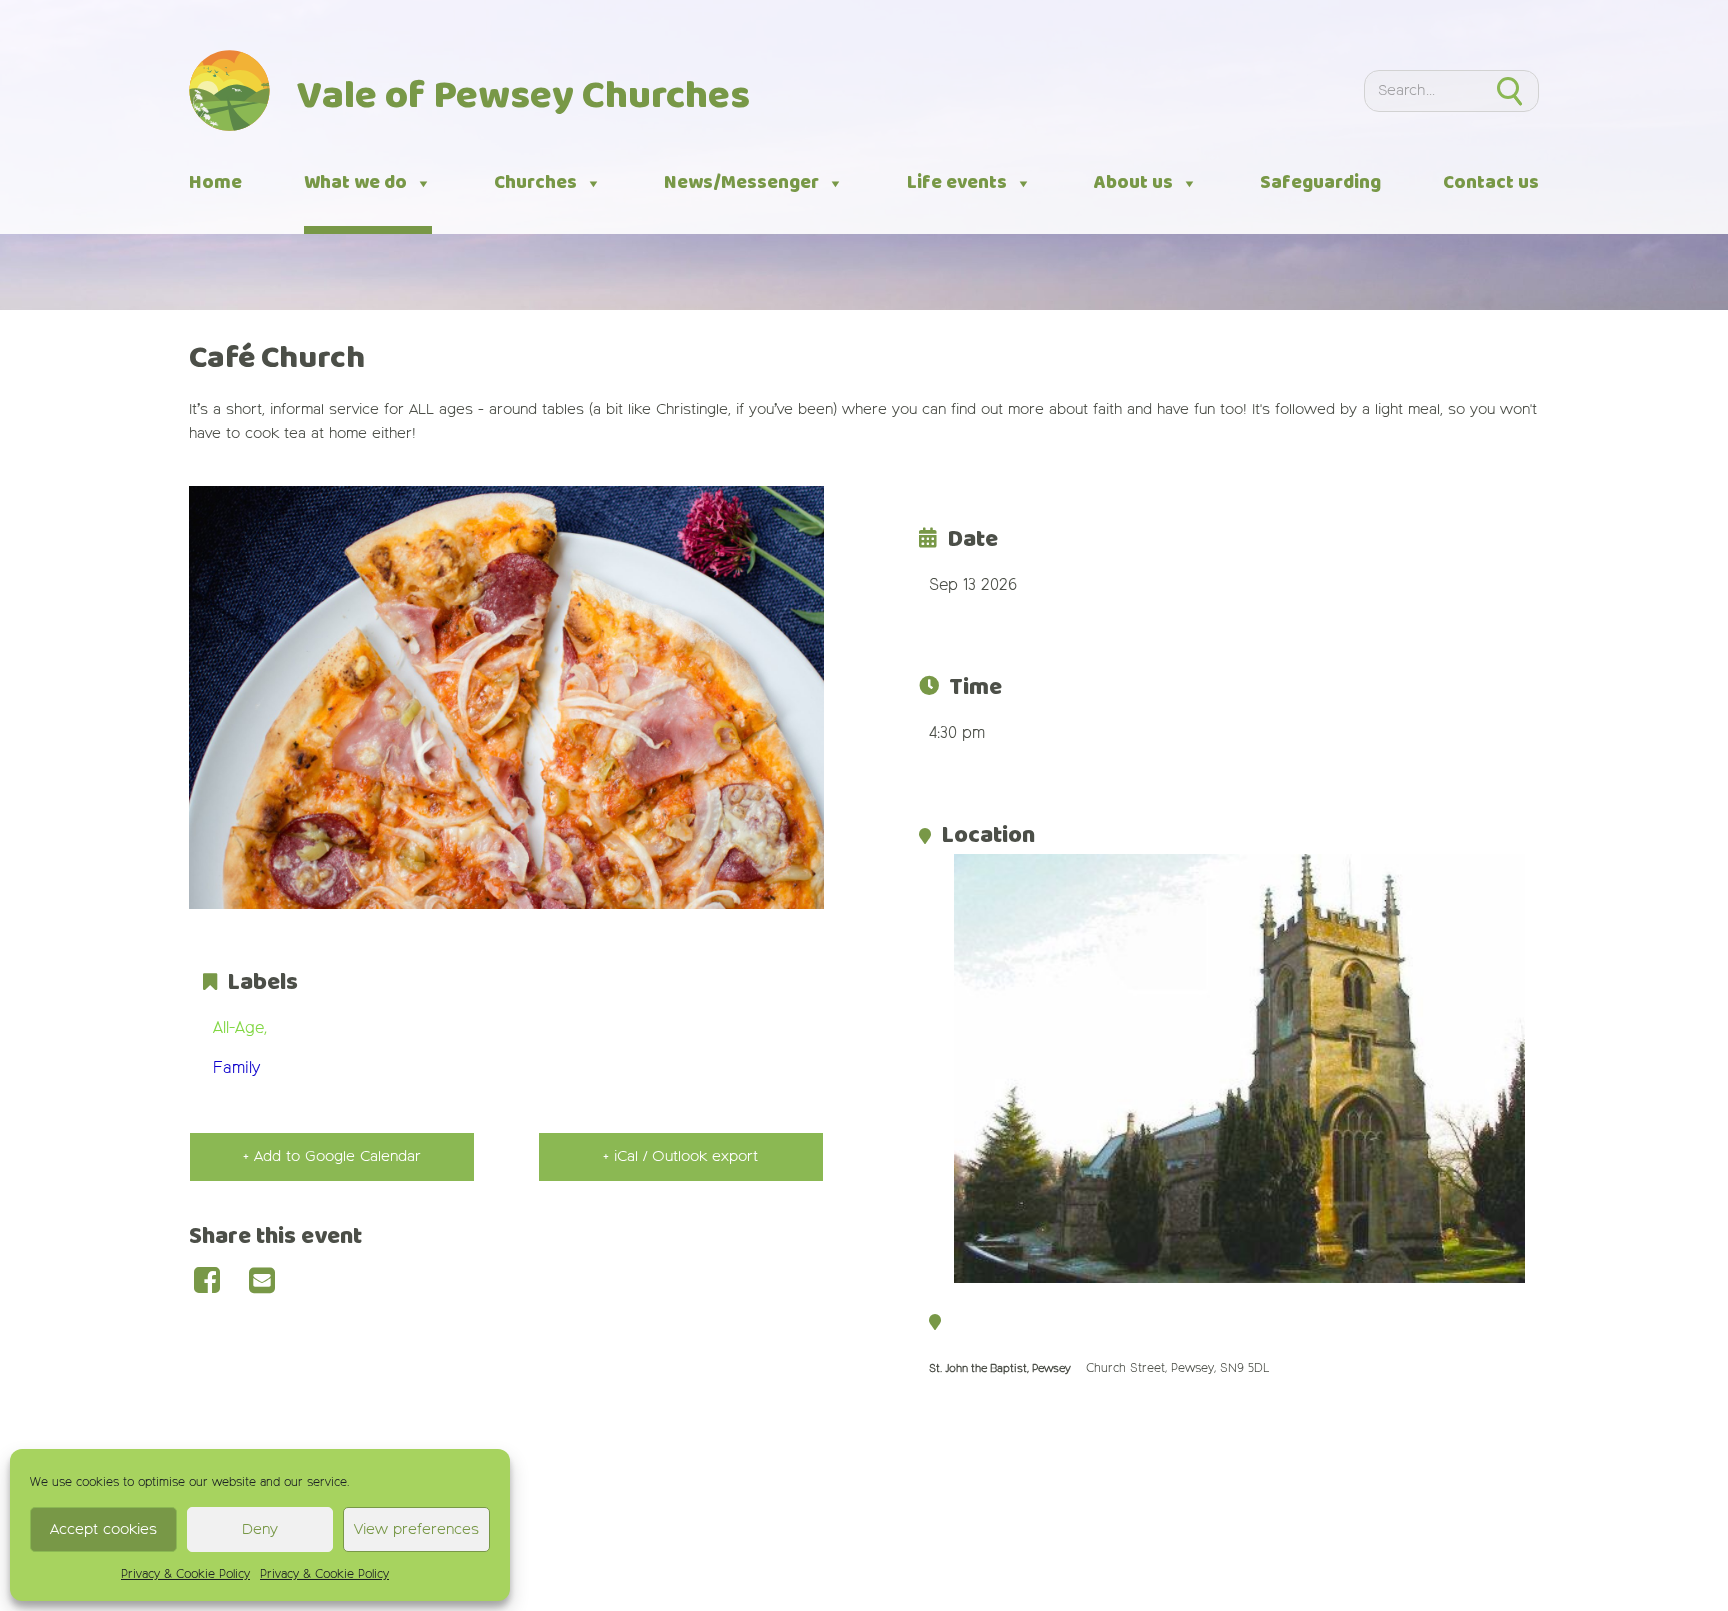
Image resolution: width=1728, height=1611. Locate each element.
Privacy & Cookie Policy (185, 1575)
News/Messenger (741, 183)
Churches (535, 183)
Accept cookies (103, 1529)
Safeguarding (1320, 183)
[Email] (271, 1282)
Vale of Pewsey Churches (523, 97)
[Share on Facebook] (216, 1282)
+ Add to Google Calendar (332, 1156)
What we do (355, 183)
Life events (957, 183)
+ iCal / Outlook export (680, 1156)
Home (215, 183)
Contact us (1491, 183)
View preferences (416, 1529)
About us (1133, 183)
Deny (260, 1529)
